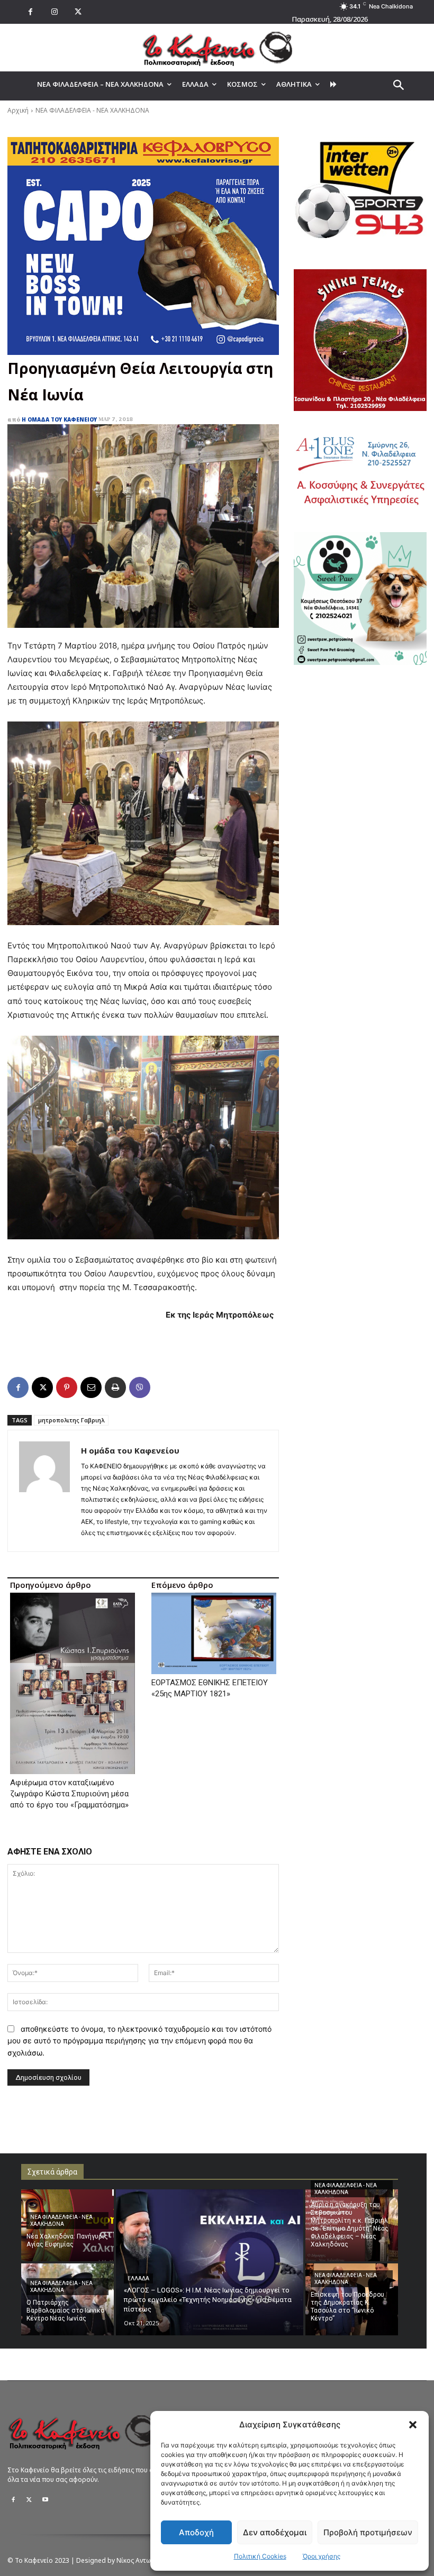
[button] (413, 2425)
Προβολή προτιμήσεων (368, 2532)
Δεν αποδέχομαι (275, 2532)
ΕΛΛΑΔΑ (138, 2278)
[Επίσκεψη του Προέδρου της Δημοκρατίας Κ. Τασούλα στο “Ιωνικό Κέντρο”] (352, 2299)
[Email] (91, 1387)
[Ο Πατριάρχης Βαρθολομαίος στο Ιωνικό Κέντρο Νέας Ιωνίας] (67, 2299)
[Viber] (140, 1387)
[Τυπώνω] (115, 1387)
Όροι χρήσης (322, 2556)
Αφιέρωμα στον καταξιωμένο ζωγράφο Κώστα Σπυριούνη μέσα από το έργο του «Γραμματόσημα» (69, 1794)
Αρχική (18, 110)
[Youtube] (45, 2500)
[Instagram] (54, 12)
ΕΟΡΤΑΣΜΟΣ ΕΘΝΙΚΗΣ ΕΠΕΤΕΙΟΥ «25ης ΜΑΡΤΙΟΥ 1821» (210, 1688)
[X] (78, 12)
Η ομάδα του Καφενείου (59, 419)
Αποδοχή (196, 2532)
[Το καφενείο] (217, 48)
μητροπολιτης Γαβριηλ (71, 1420)
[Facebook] (30, 12)
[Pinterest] (67, 1387)
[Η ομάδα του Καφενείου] (44, 1491)
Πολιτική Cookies (260, 2556)
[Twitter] (29, 2500)
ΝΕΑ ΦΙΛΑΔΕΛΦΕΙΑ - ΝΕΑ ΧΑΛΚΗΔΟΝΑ (92, 110)
